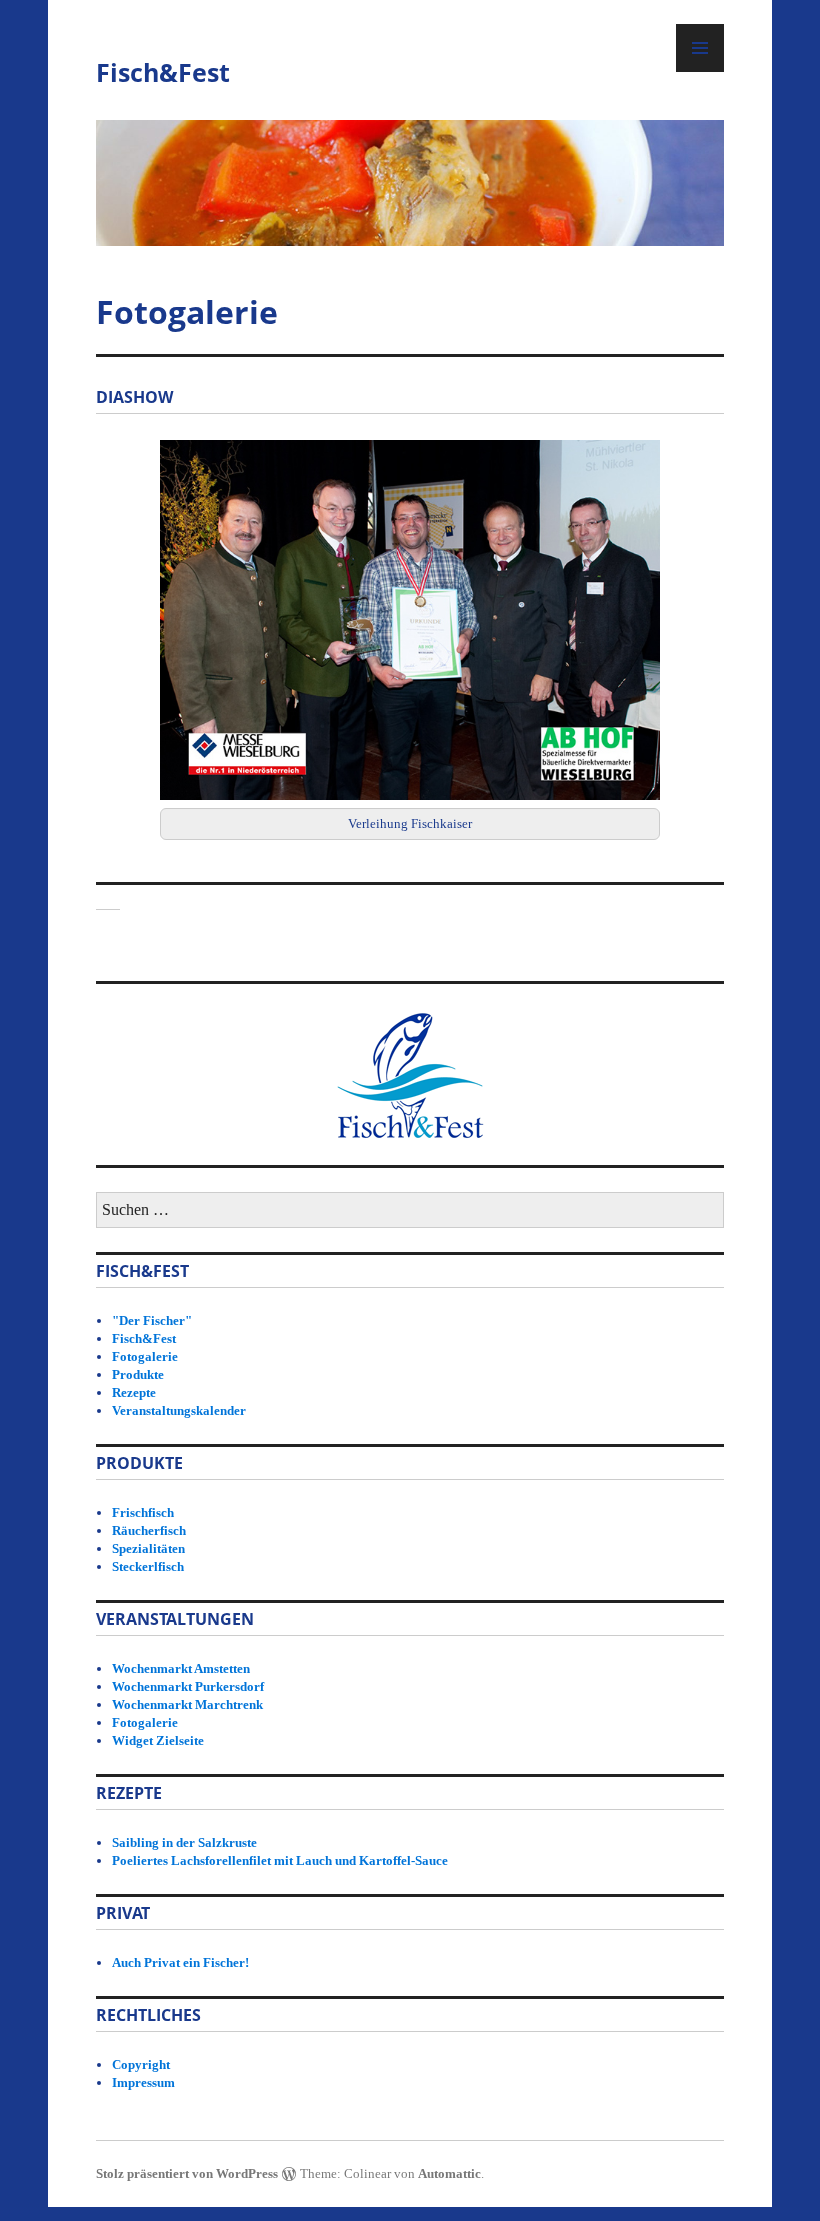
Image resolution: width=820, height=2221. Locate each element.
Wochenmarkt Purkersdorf (188, 1686)
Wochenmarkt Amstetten (181, 1668)
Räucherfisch (149, 1530)
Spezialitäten (148, 1548)
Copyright (141, 2064)
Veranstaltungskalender (179, 1410)
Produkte (138, 1374)
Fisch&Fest (163, 72)
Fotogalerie (145, 1356)
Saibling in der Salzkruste (184, 1842)
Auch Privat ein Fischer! (180, 1962)
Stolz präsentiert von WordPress (187, 2173)
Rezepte (134, 1392)
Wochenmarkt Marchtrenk (187, 1704)
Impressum (143, 2082)
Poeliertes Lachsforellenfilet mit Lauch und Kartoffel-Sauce (280, 1860)
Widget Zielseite (158, 1740)
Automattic (449, 2173)
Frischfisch (143, 1512)
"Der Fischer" (152, 1320)
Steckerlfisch (148, 1566)
